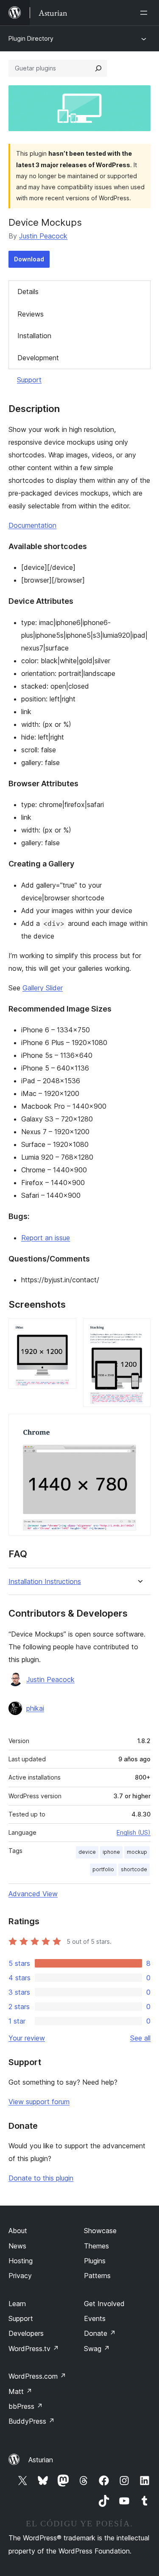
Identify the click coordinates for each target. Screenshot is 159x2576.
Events (95, 2318)
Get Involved (104, 2304)
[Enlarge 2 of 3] (139, 1330)
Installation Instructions (45, 1582)
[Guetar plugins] (98, 68)
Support (29, 380)
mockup (137, 1852)
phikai (35, 1708)
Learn (17, 2304)
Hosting (21, 2261)
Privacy (20, 2276)
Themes (96, 2246)
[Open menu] (145, 13)
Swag (97, 2349)
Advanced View (33, 1894)
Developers (26, 2333)
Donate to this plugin (41, 2178)
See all (140, 2038)
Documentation (32, 525)
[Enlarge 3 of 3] (139, 1425)
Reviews (31, 314)
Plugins (95, 2261)
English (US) (134, 1832)
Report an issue (46, 1238)
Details (28, 292)
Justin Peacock (43, 236)
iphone (111, 1852)
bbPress (26, 2406)
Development (38, 358)
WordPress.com (37, 2376)
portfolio (103, 1869)
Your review (27, 2038)
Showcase (100, 2231)
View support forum (39, 2102)
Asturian (41, 2460)
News (17, 2246)
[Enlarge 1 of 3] (65, 1330)
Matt (20, 2391)
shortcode (134, 1869)
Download (29, 259)
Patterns (97, 2276)
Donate (100, 2333)
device (87, 1852)
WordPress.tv (34, 2349)
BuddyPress (32, 2421)
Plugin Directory (31, 38)
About (18, 2231)
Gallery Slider (43, 988)
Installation (34, 336)
